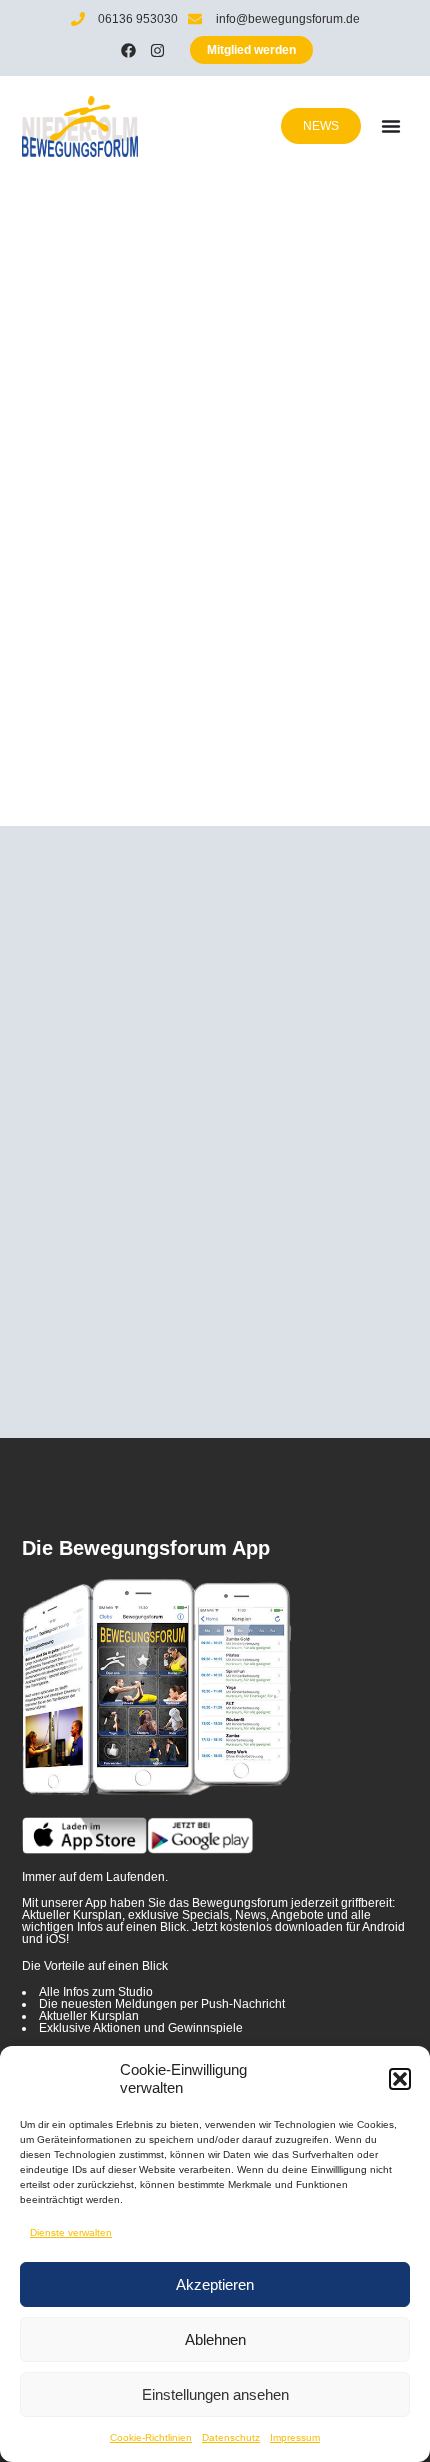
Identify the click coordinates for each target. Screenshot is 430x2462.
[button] (400, 2079)
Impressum (295, 2437)
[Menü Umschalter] (391, 126)
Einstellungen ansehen (215, 2394)
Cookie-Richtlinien (151, 2437)
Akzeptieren (215, 2284)
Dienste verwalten (71, 2232)
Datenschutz (231, 2437)
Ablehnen (215, 2339)
